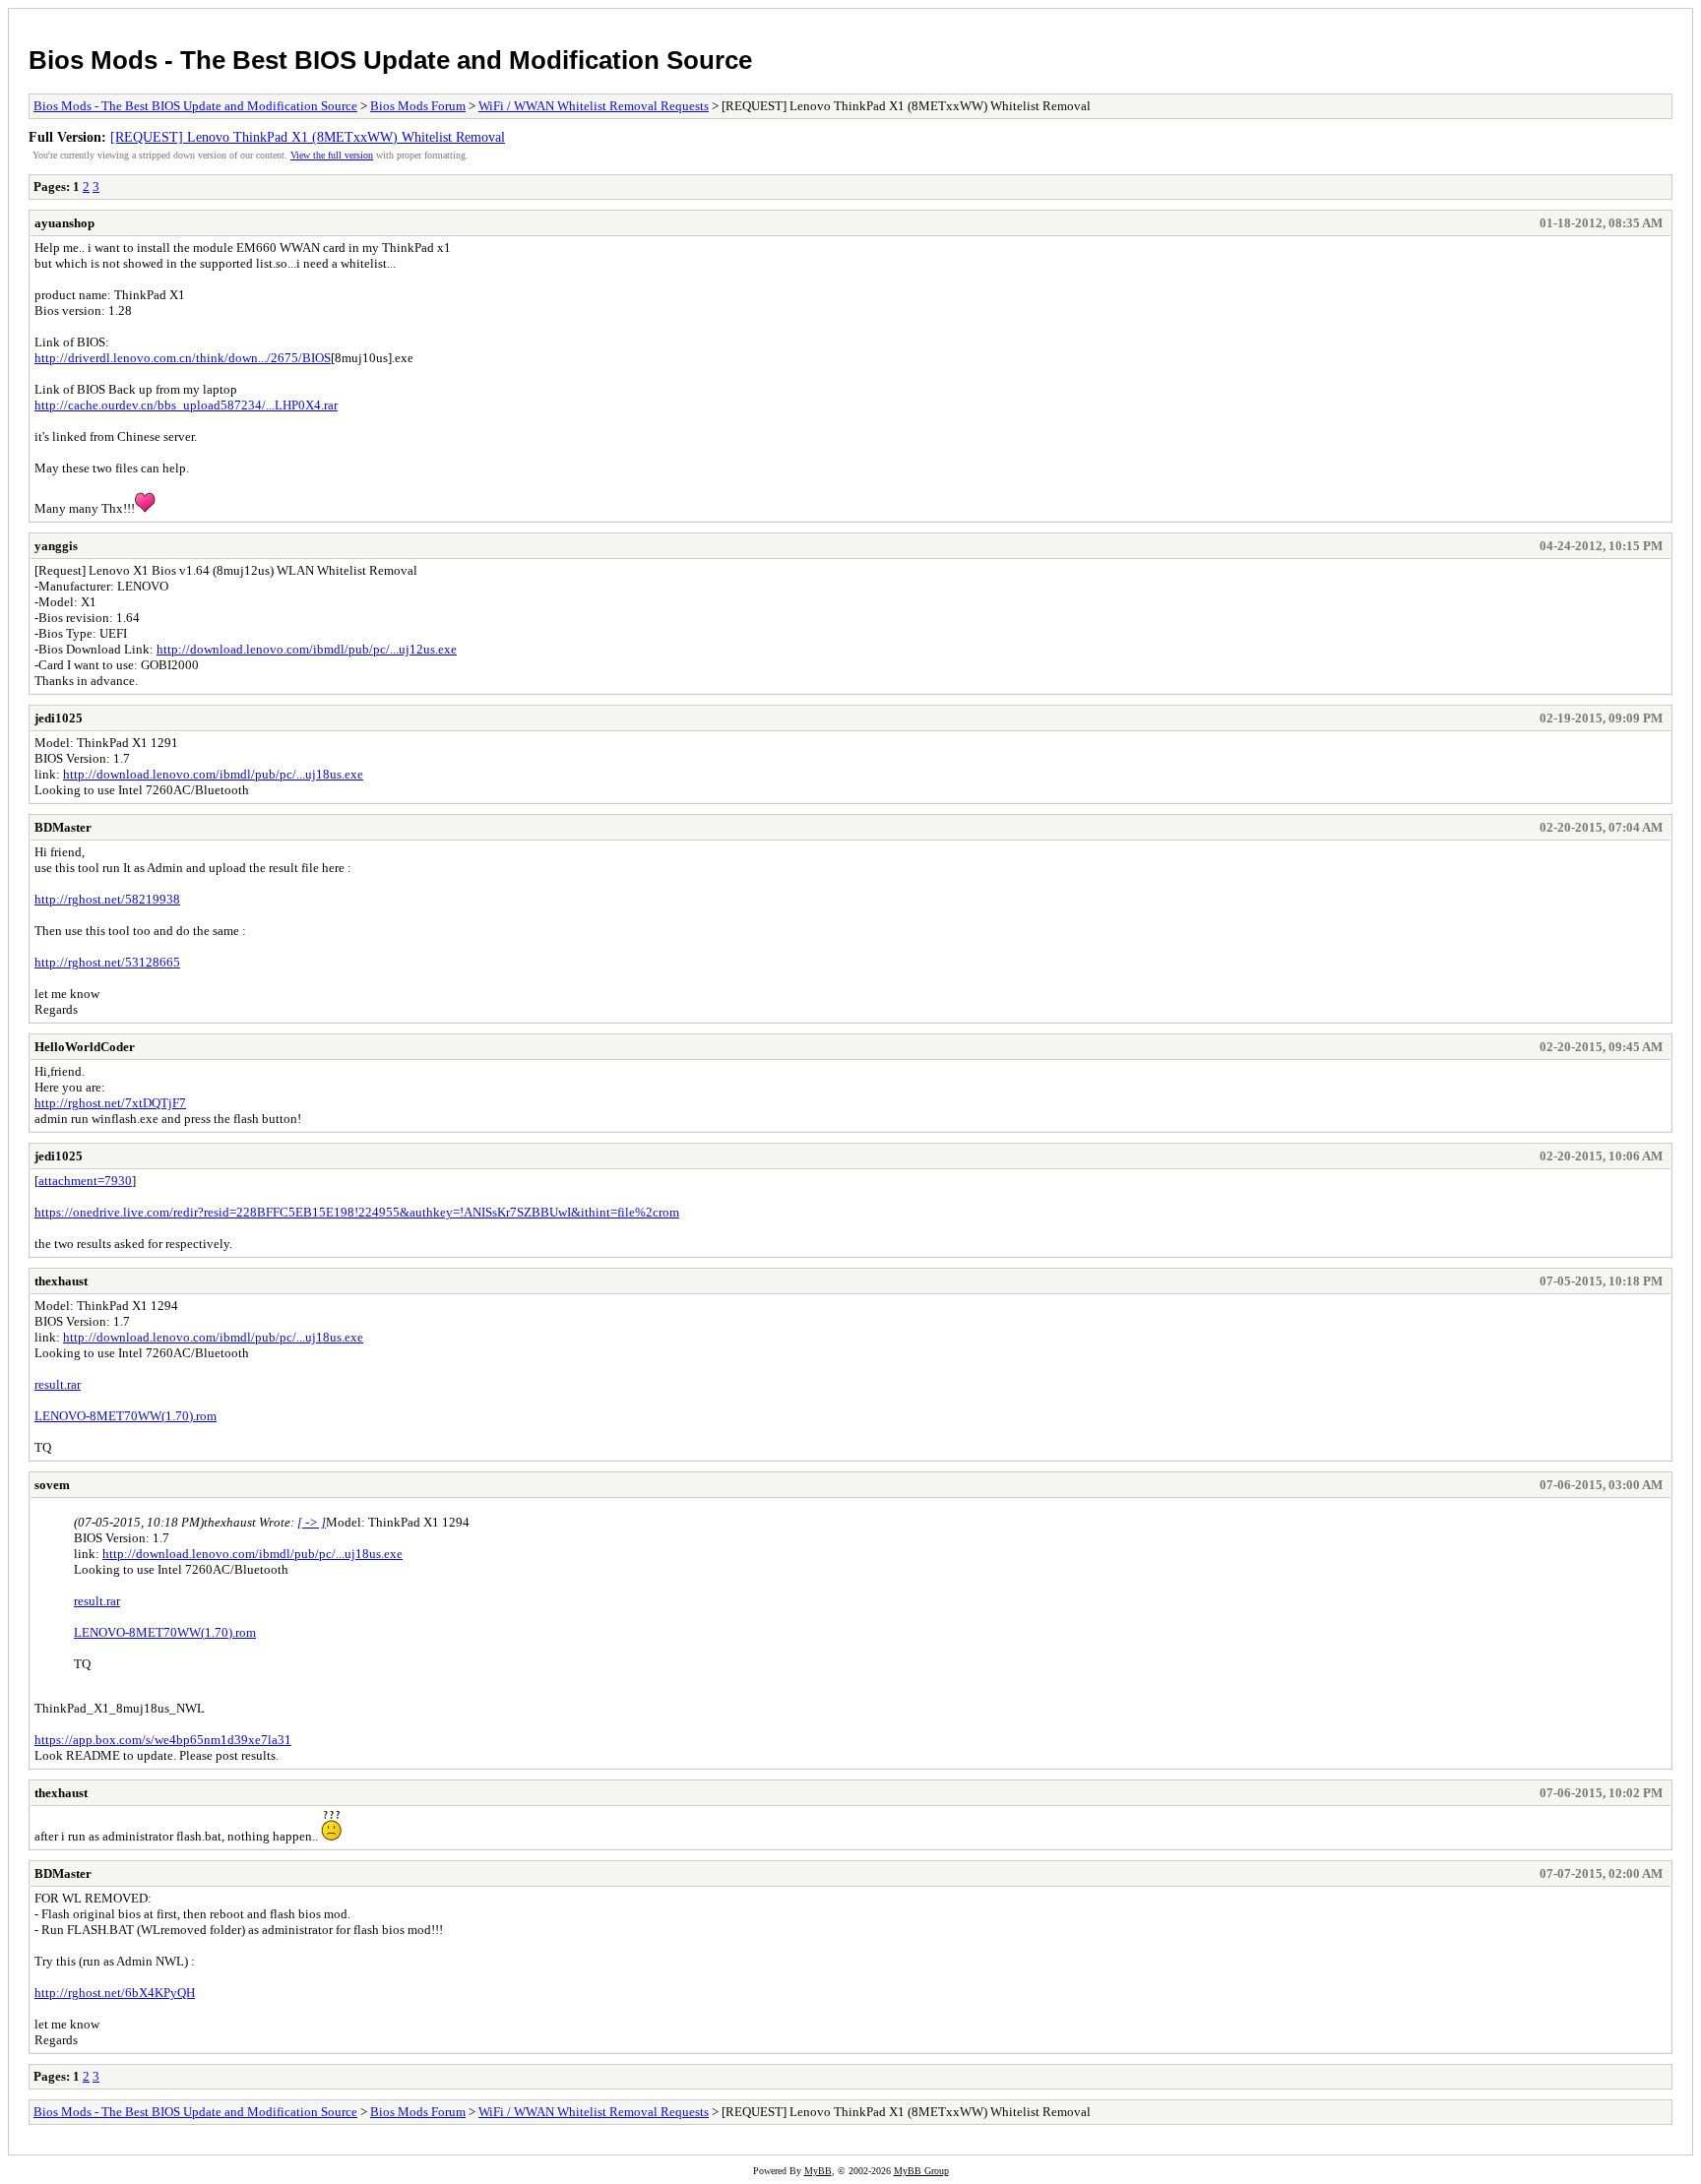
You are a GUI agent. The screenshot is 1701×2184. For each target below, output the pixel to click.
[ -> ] (312, 1522)
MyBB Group (921, 2171)
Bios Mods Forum (418, 106)
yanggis (56, 546)
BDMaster (63, 827)
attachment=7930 (85, 1181)
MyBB (818, 2171)
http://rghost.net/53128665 (107, 962)
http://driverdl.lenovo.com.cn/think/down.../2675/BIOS (183, 358)
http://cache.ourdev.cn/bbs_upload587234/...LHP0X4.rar (186, 405)
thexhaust (61, 1281)
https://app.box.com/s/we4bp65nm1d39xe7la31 (163, 1740)
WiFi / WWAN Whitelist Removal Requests (594, 106)
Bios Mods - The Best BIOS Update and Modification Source (390, 60)
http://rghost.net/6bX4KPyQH (115, 1993)
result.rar (58, 1384)
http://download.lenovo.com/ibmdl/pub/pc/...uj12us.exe (307, 649)
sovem (52, 1485)
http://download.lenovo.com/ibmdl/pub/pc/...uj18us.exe (213, 774)
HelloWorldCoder (85, 1047)
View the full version (332, 155)
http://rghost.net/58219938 (107, 899)
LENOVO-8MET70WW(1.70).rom (126, 1416)
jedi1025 (59, 718)
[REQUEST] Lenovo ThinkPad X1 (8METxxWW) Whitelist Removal (308, 137)
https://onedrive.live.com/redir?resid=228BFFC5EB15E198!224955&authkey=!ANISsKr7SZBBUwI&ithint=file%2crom (357, 1212)
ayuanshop (64, 223)
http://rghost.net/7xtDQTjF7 (110, 1103)
